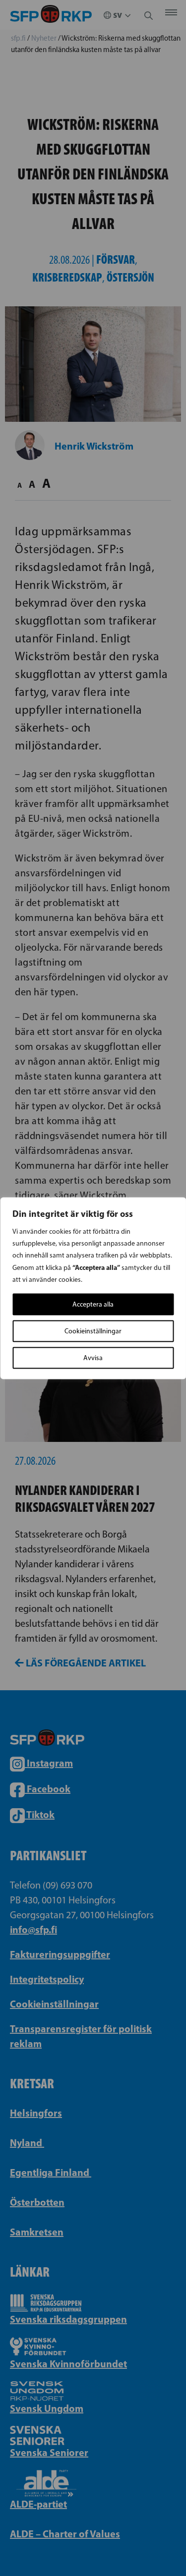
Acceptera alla (93, 1304)
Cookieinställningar (93, 1331)
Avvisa (93, 1357)
